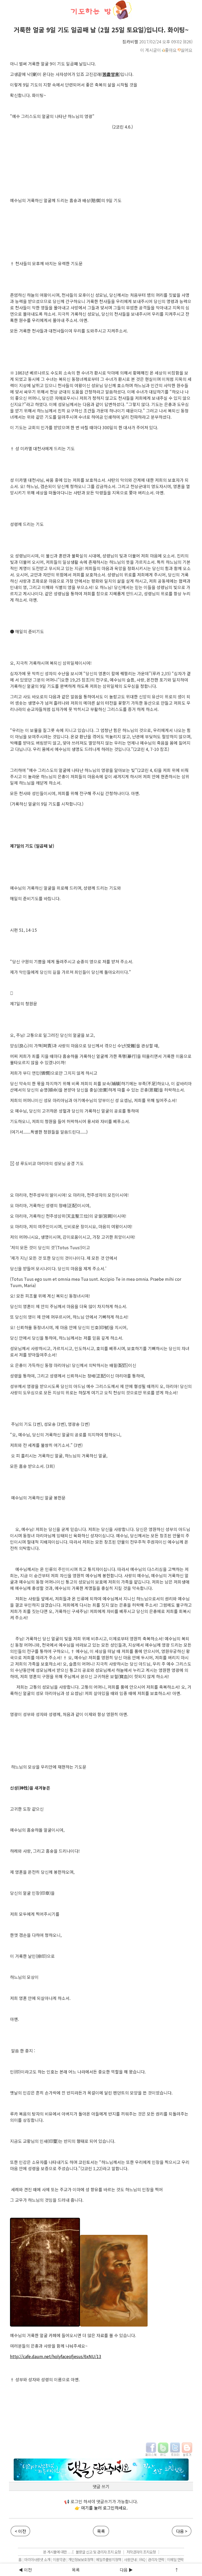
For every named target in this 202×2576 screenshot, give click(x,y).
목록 (101, 2531)
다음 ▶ (126, 2570)
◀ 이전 (25, 2570)
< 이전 (20, 2531)
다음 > (182, 2531)
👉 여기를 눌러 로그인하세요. (101, 2508)
